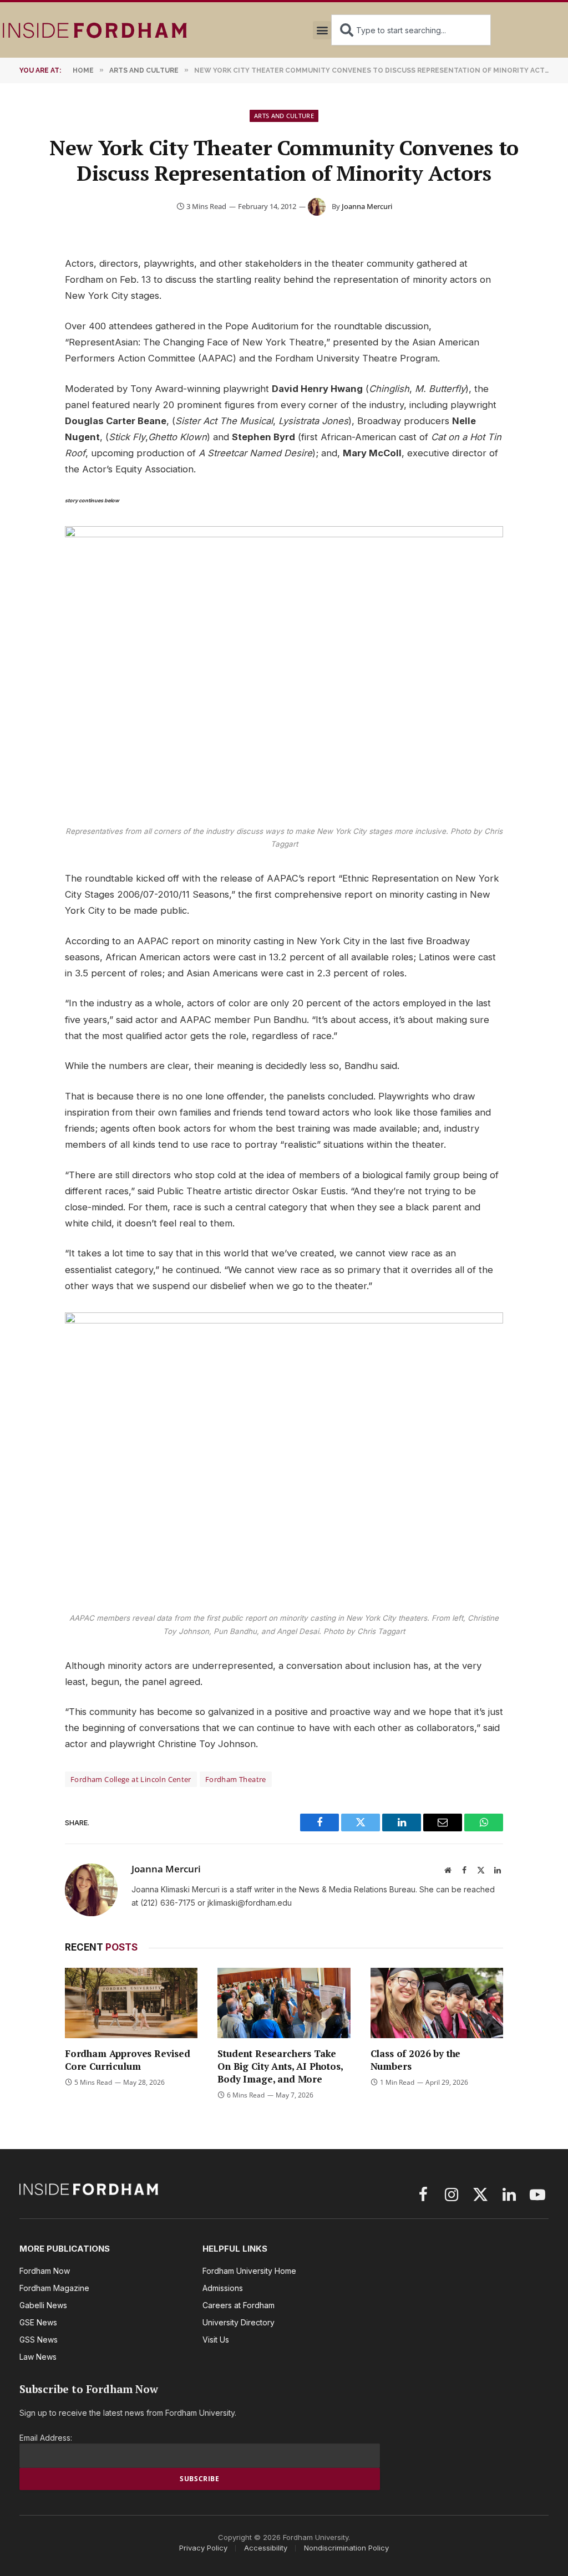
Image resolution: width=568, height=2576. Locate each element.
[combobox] (411, 30)
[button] (322, 30)
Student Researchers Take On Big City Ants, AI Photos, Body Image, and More (280, 2066)
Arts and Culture (284, 116)
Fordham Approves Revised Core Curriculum (128, 2060)
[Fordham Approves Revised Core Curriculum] (131, 2003)
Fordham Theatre (236, 1779)
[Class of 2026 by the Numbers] (437, 2003)
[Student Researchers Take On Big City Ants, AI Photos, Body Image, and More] (284, 2003)
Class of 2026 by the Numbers (416, 2060)
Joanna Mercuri (367, 206)
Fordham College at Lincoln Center (131, 1779)
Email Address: (46, 2438)
